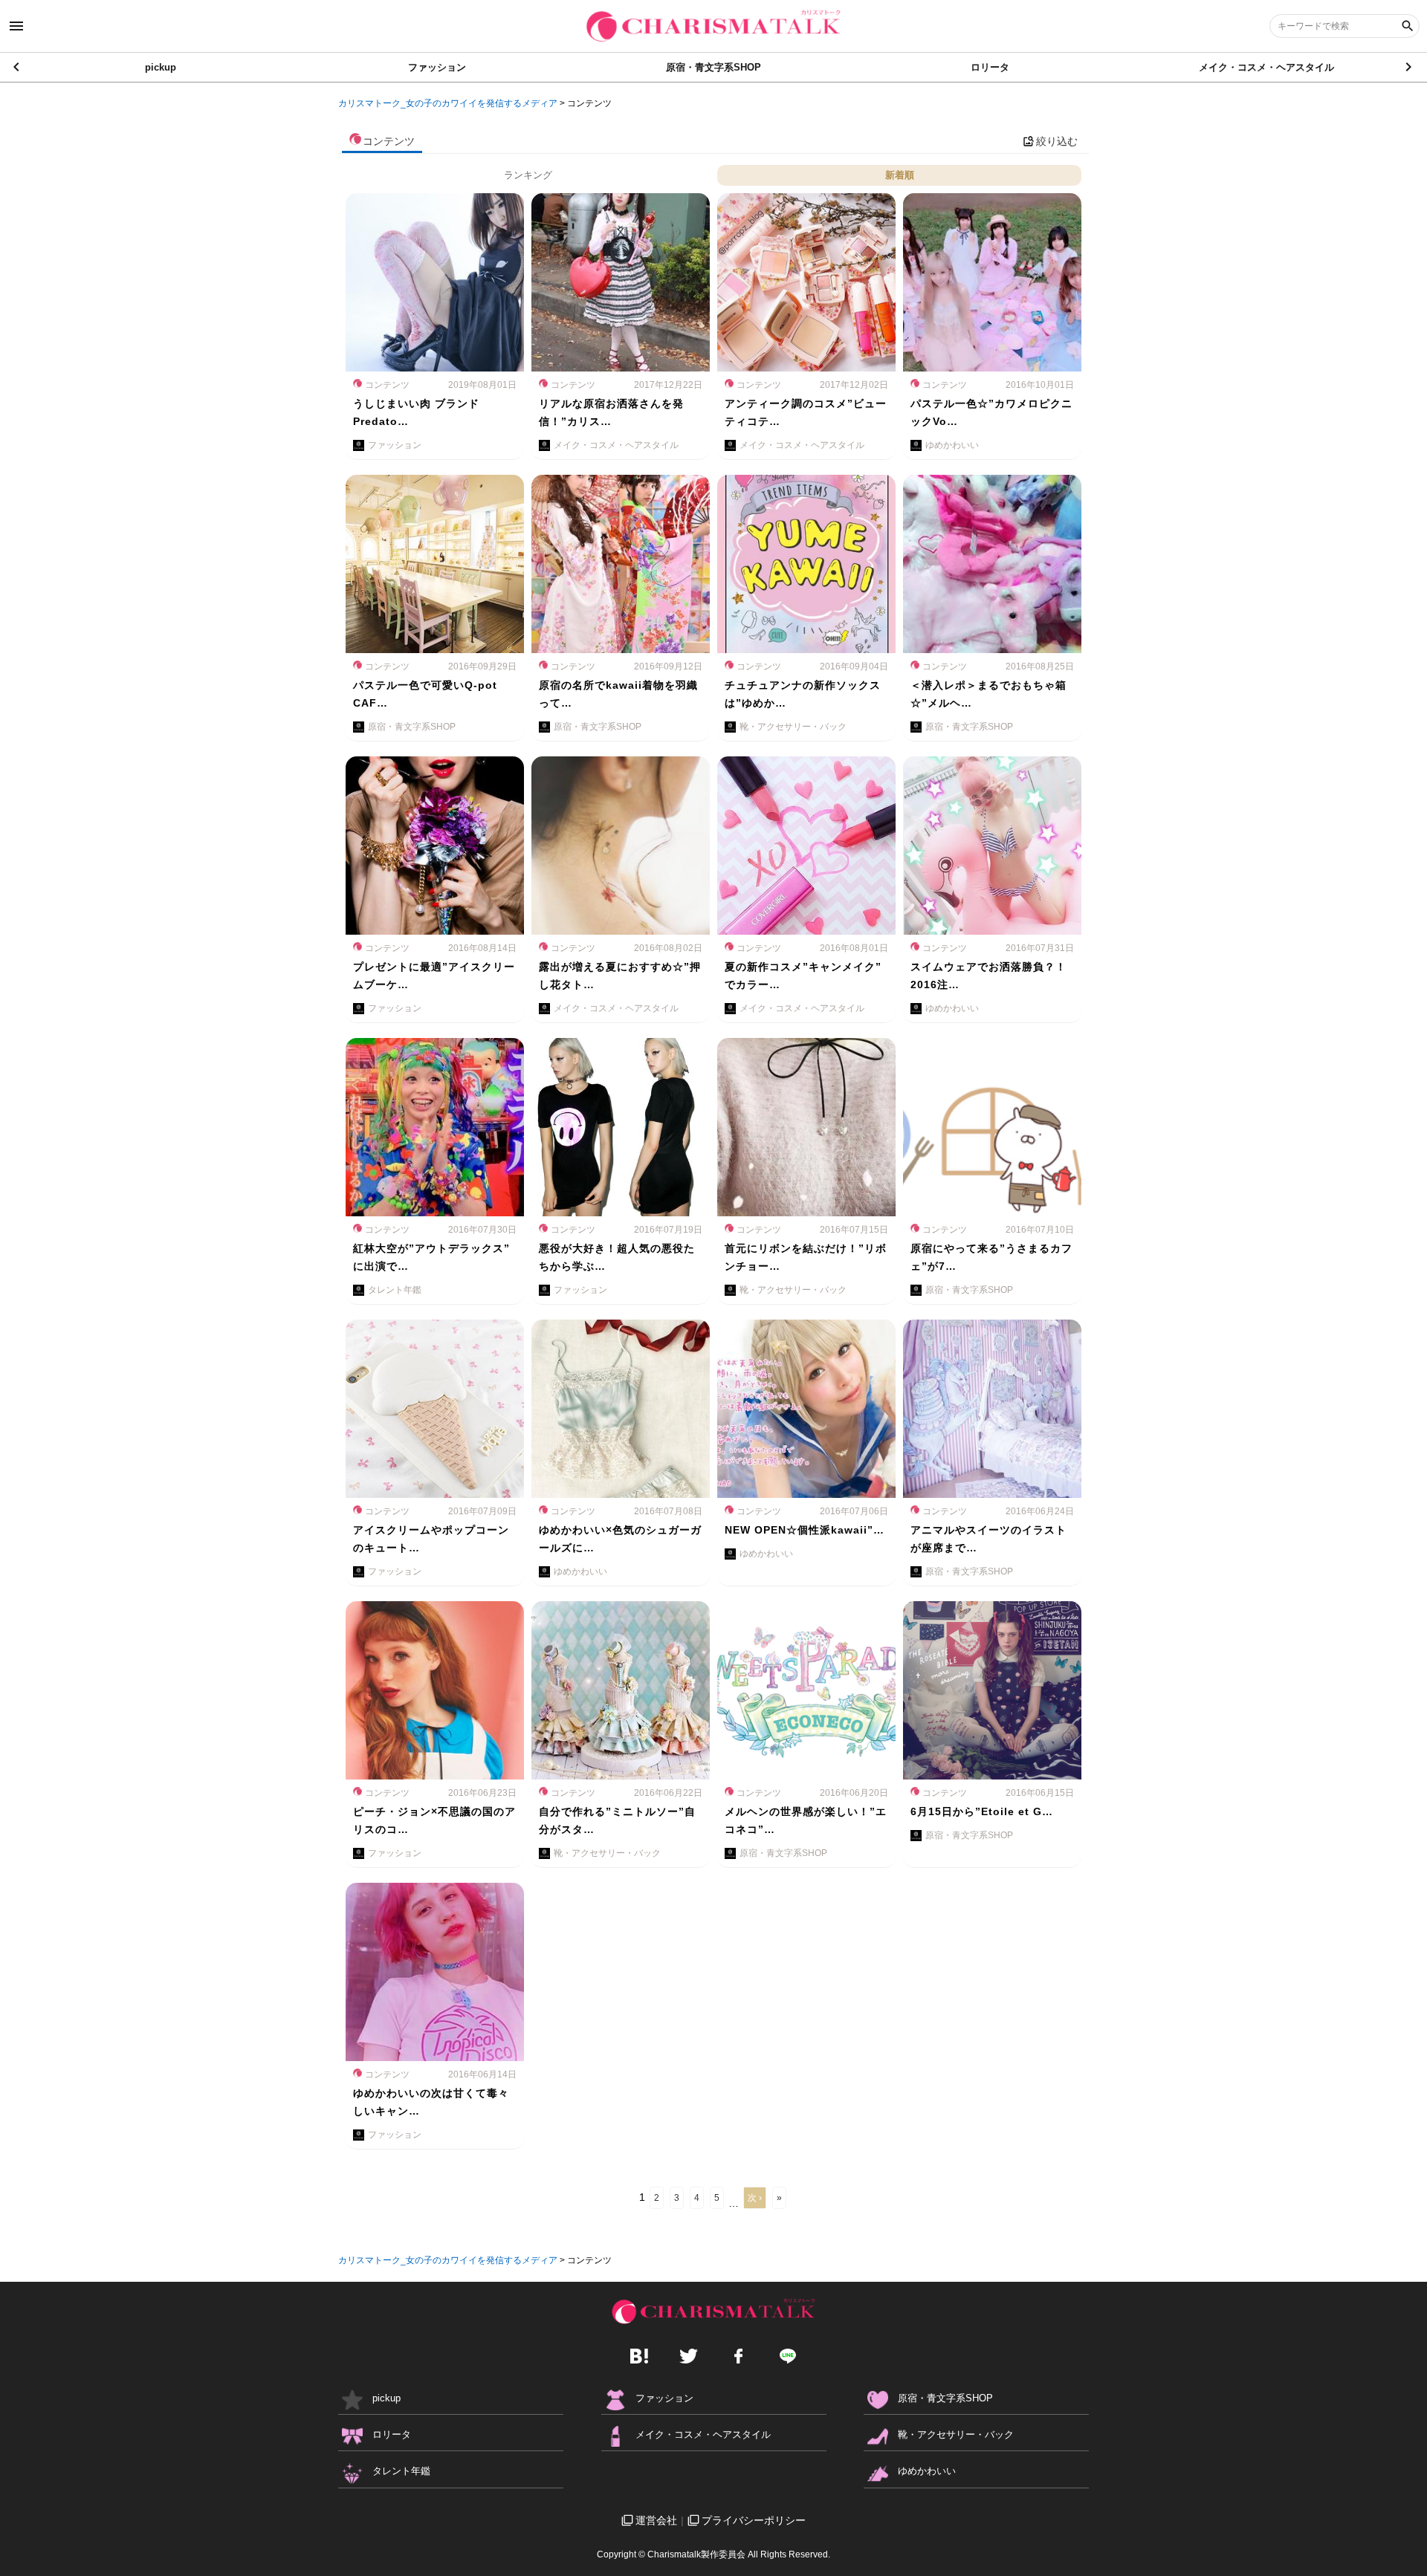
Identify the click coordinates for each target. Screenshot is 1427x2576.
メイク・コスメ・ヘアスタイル (1266, 67)
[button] (1410, 67)
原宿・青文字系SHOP (713, 67)
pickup (161, 67)
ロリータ (990, 67)
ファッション (437, 67)
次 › (755, 2198)
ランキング (528, 175)
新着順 (900, 175)
